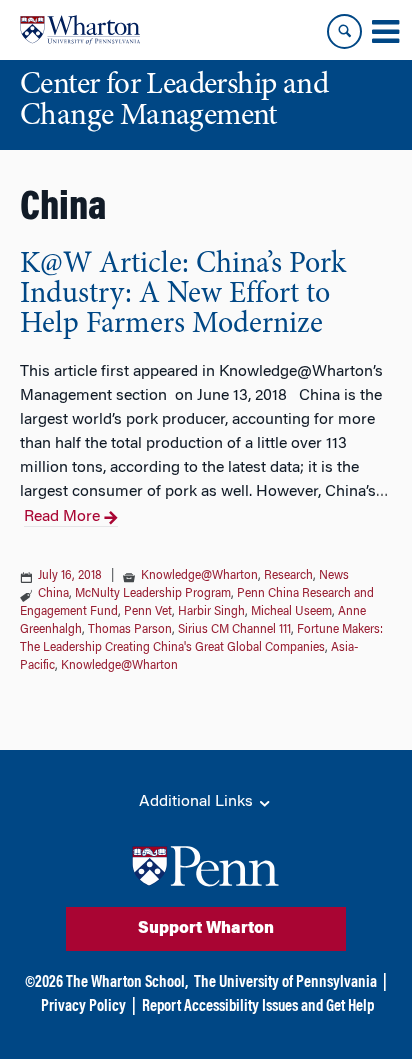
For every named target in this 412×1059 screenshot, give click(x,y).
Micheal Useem (291, 612)
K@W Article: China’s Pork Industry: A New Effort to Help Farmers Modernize (183, 295)
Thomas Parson (130, 630)
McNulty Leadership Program (153, 594)
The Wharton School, (127, 983)
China (53, 594)
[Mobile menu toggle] (385, 32)
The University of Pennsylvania (285, 983)
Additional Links (198, 802)
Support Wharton (206, 929)
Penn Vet (148, 612)
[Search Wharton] (344, 31)
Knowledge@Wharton (199, 576)
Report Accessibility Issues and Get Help (258, 1007)
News (334, 576)
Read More (62, 517)
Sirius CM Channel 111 (234, 630)
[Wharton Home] (80, 30)
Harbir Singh (211, 612)
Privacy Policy (83, 1007)
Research (288, 576)
